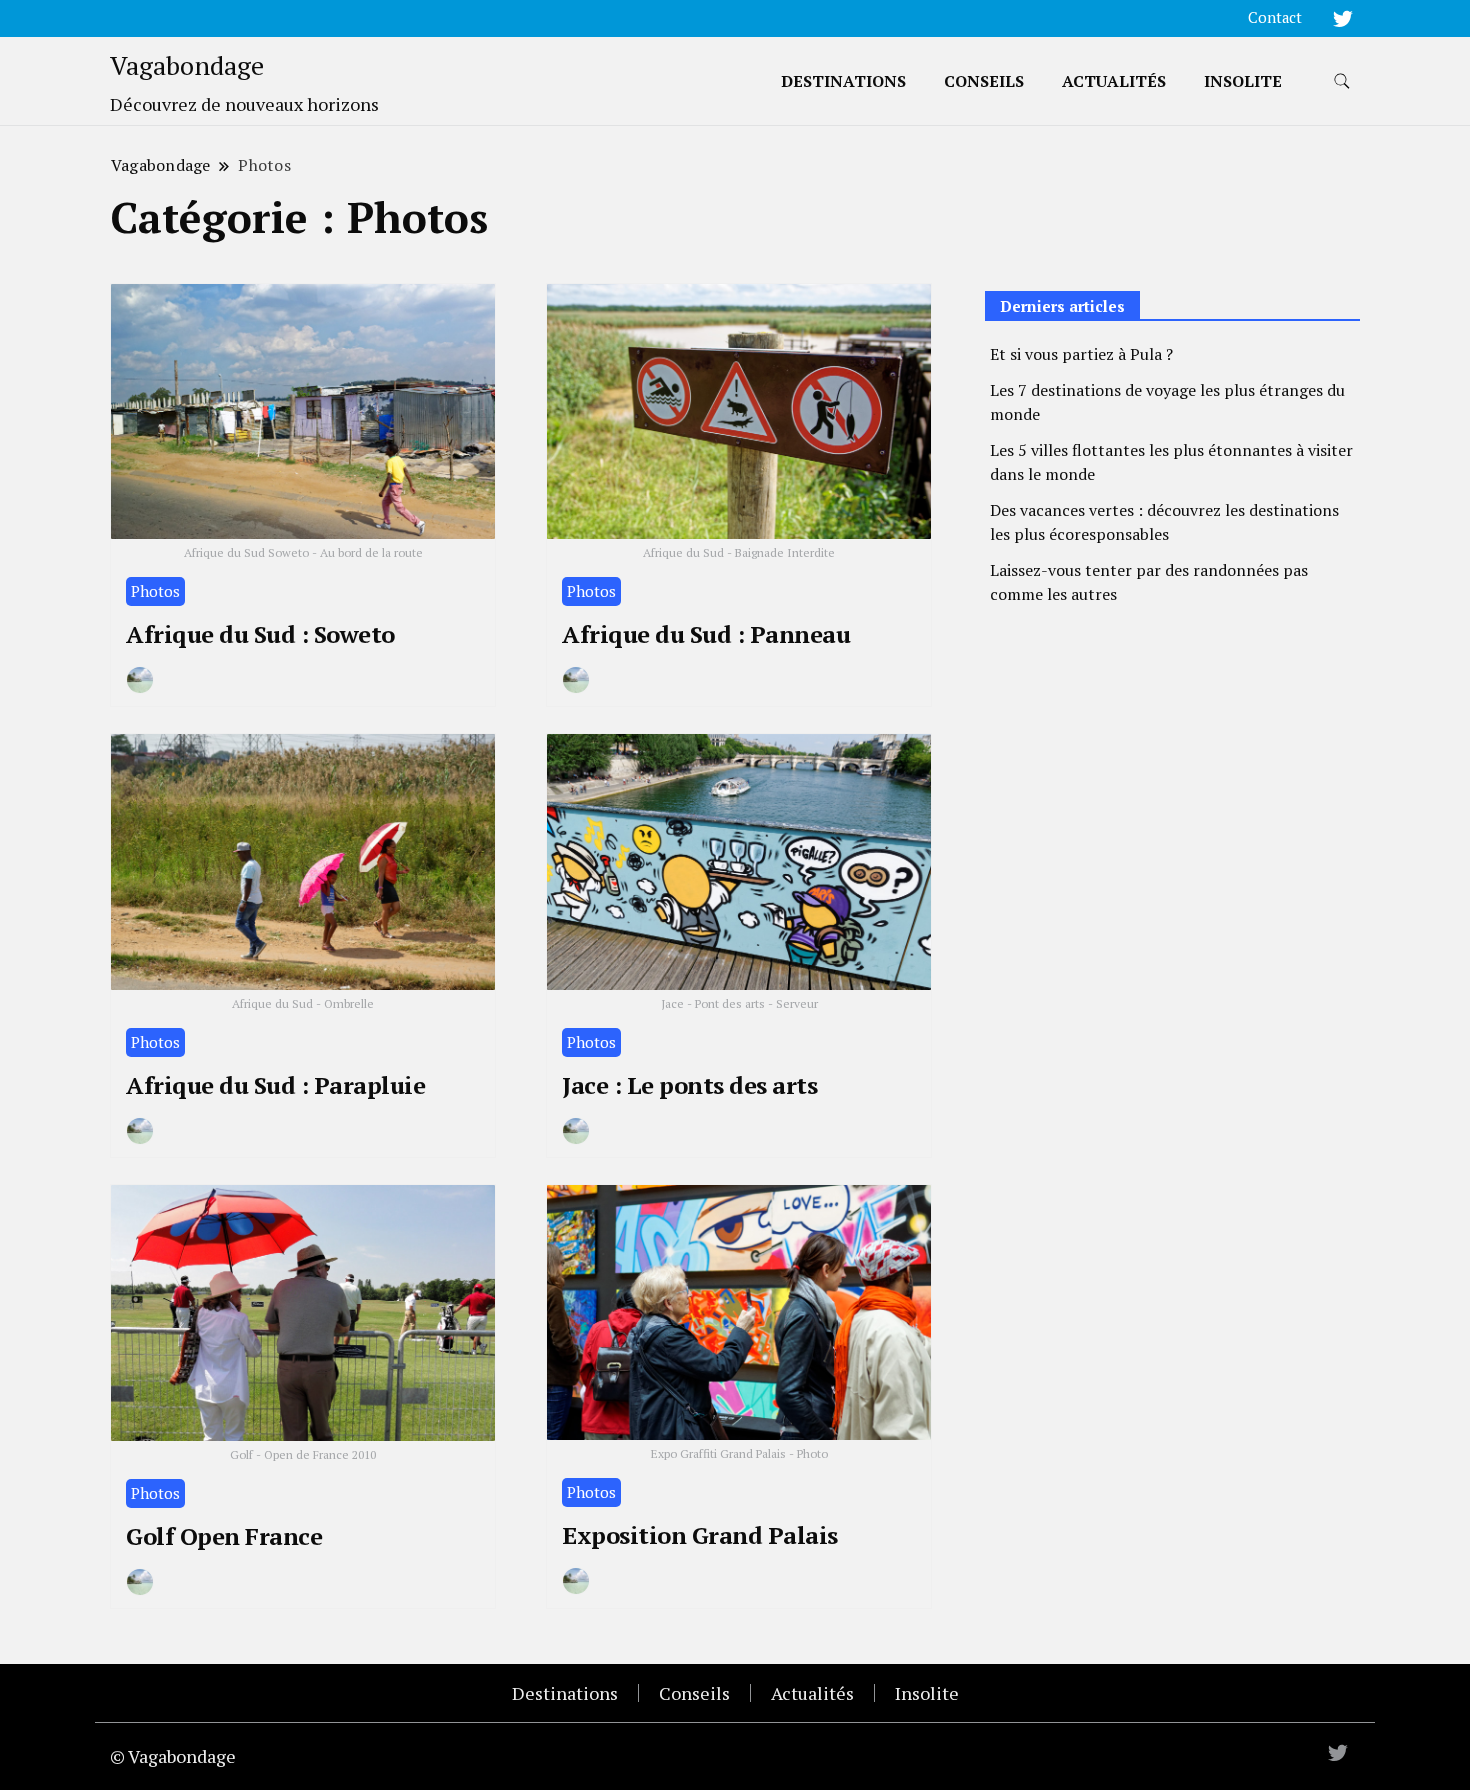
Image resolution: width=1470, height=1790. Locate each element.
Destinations (843, 81)
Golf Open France (224, 1536)
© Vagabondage (173, 1756)
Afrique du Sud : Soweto (260, 634)
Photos (155, 591)
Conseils (984, 81)
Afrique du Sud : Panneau (706, 634)
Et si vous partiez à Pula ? (1081, 354)
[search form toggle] (1342, 81)
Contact (1275, 17)
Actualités (1114, 81)
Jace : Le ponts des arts (689, 1085)
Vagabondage (187, 65)
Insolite (1243, 81)
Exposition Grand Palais (700, 1535)
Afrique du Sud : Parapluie (275, 1085)
